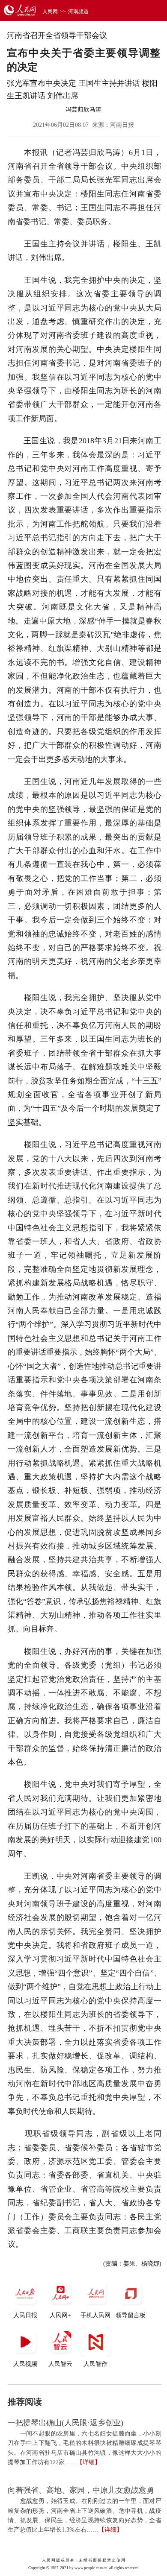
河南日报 (122, 125)
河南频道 (78, 12)
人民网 (50, 12)
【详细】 (89, 2462)
